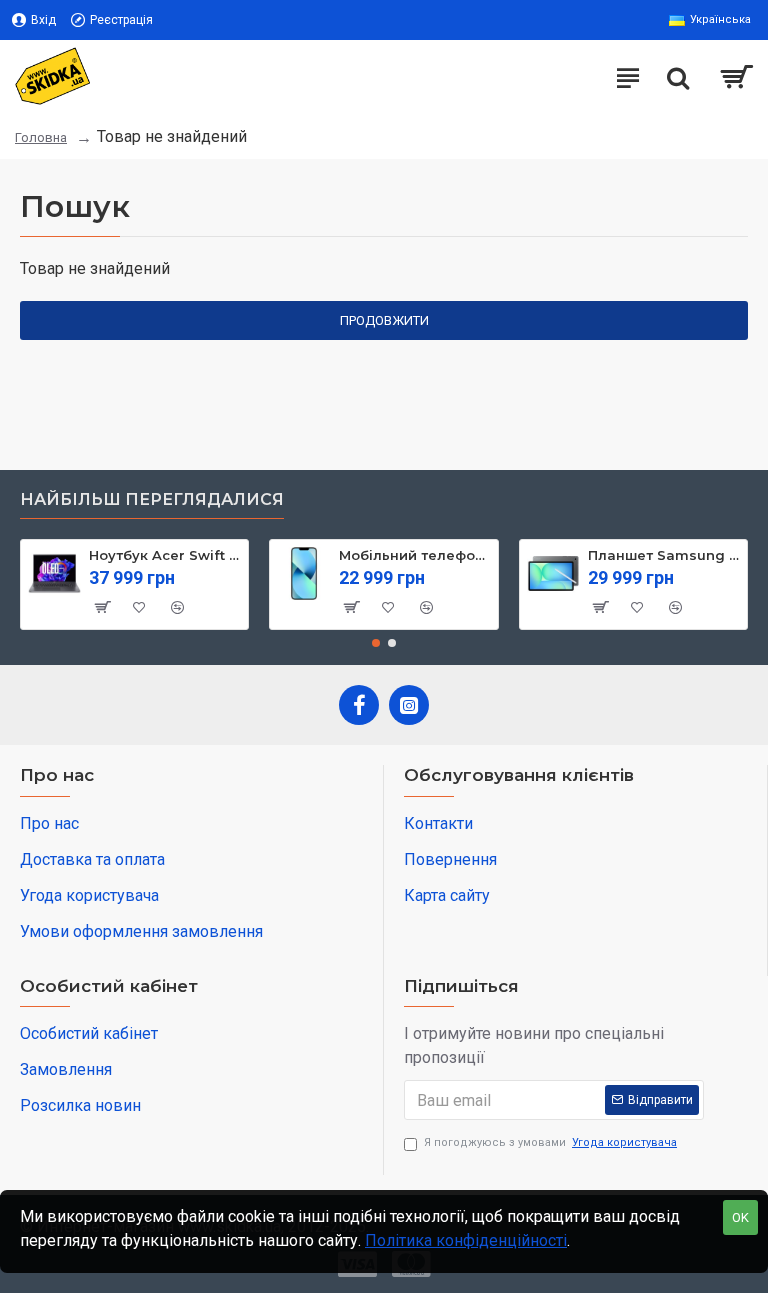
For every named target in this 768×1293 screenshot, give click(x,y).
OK (740, 1217)
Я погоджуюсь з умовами (550, 1142)
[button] (376, 643)
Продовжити (384, 320)
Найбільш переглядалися (152, 499)
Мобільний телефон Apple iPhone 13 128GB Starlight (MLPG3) (415, 555)
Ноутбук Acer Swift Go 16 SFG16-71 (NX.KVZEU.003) (165, 555)
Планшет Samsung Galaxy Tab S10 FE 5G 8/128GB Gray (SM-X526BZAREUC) (664, 555)
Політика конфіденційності (466, 1240)
